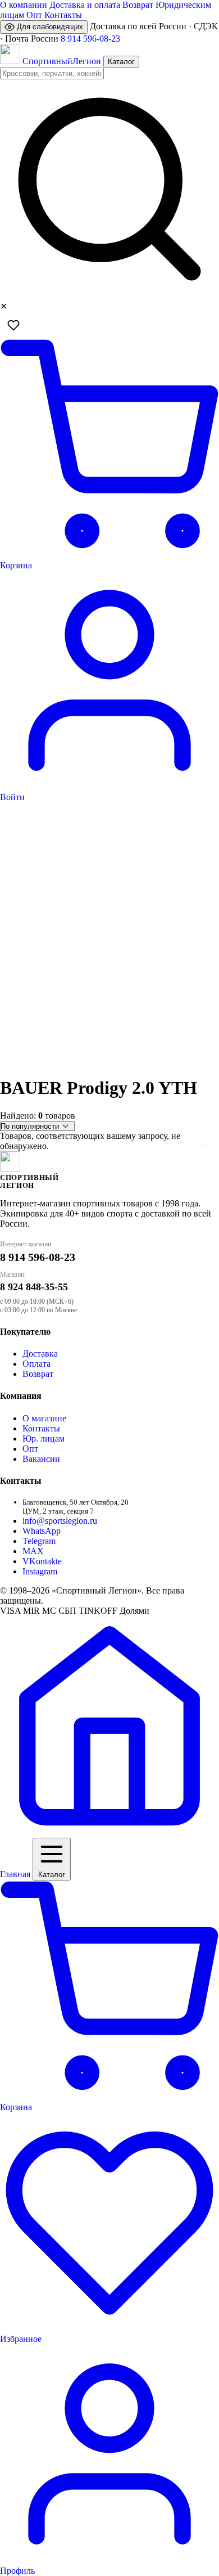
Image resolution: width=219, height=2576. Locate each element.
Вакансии (41, 1459)
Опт (34, 15)
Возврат (138, 5)
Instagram (40, 1571)
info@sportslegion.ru (60, 1521)
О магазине (44, 1418)
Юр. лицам (44, 1439)
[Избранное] (13, 325)
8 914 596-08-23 (90, 39)
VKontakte (42, 1561)
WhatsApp (42, 1531)
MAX (33, 1551)
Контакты (63, 15)
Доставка (40, 1354)
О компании (24, 5)
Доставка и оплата (85, 5)
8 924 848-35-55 (34, 1287)
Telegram (39, 1541)
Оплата (36, 1364)
